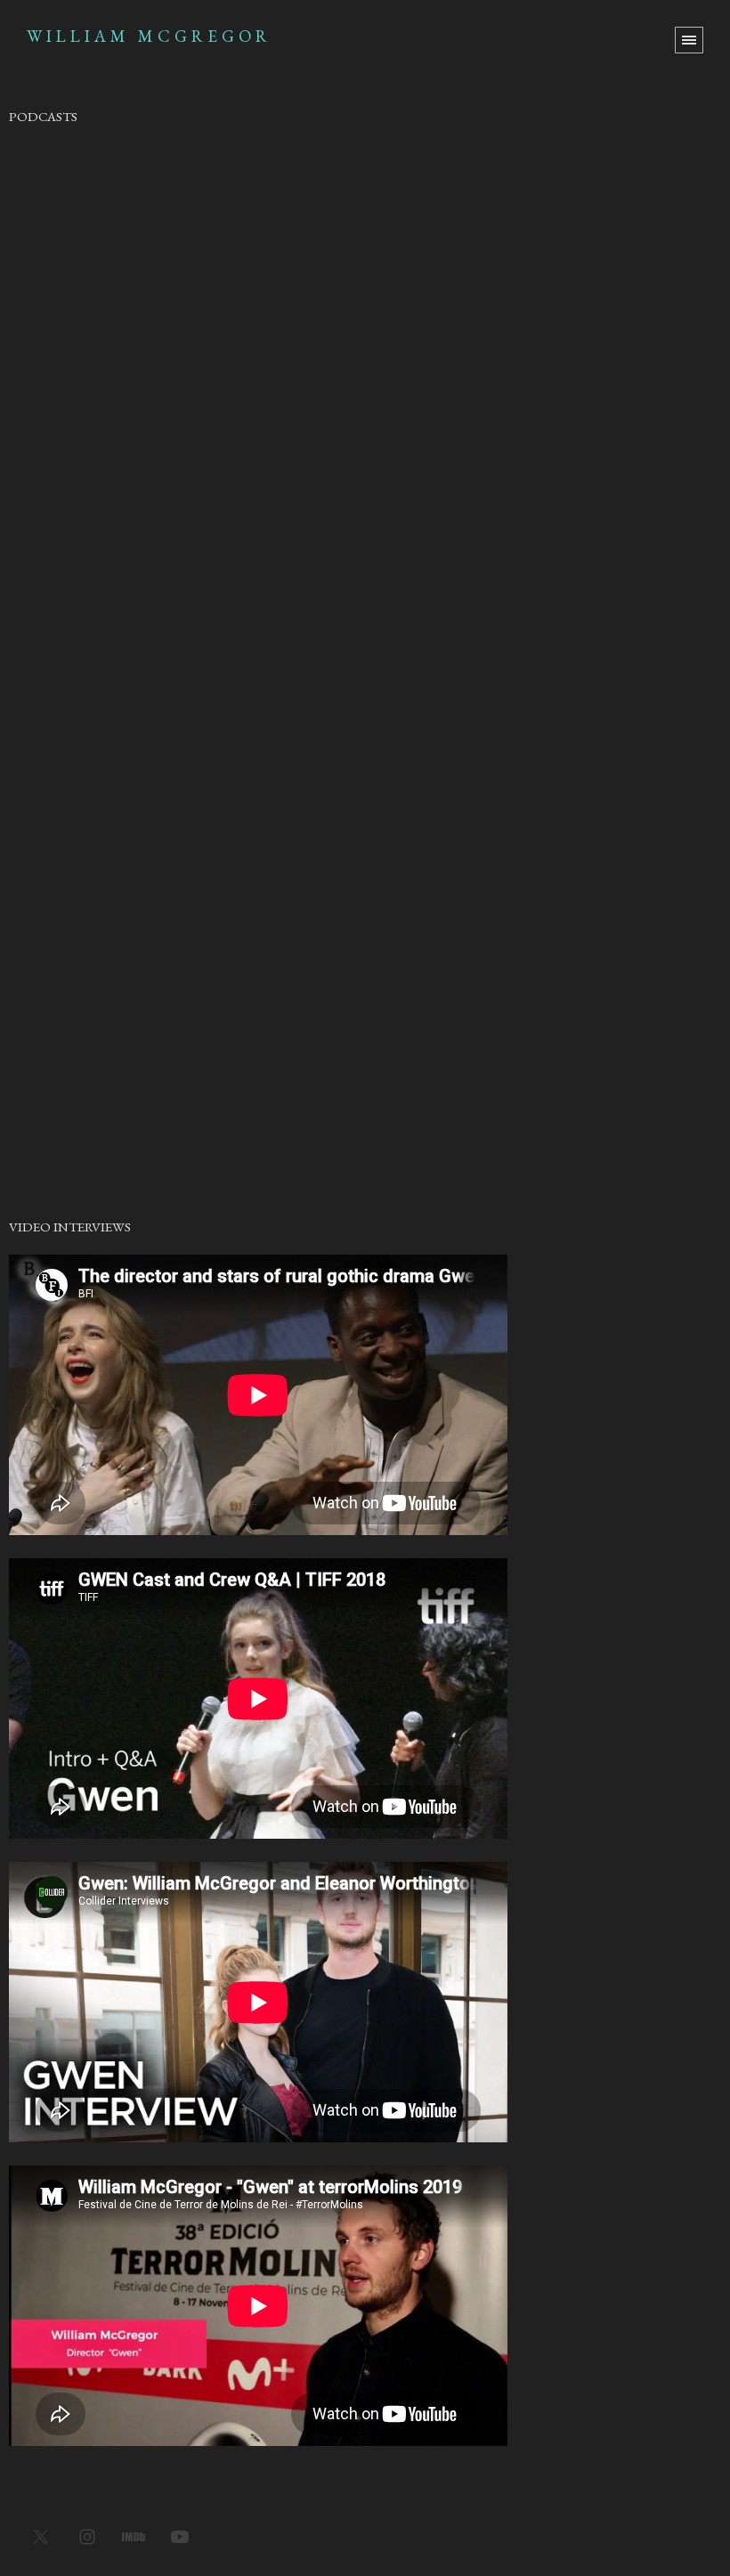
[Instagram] (87, 2536)
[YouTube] (180, 2536)
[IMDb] (134, 2536)
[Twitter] (41, 2536)
